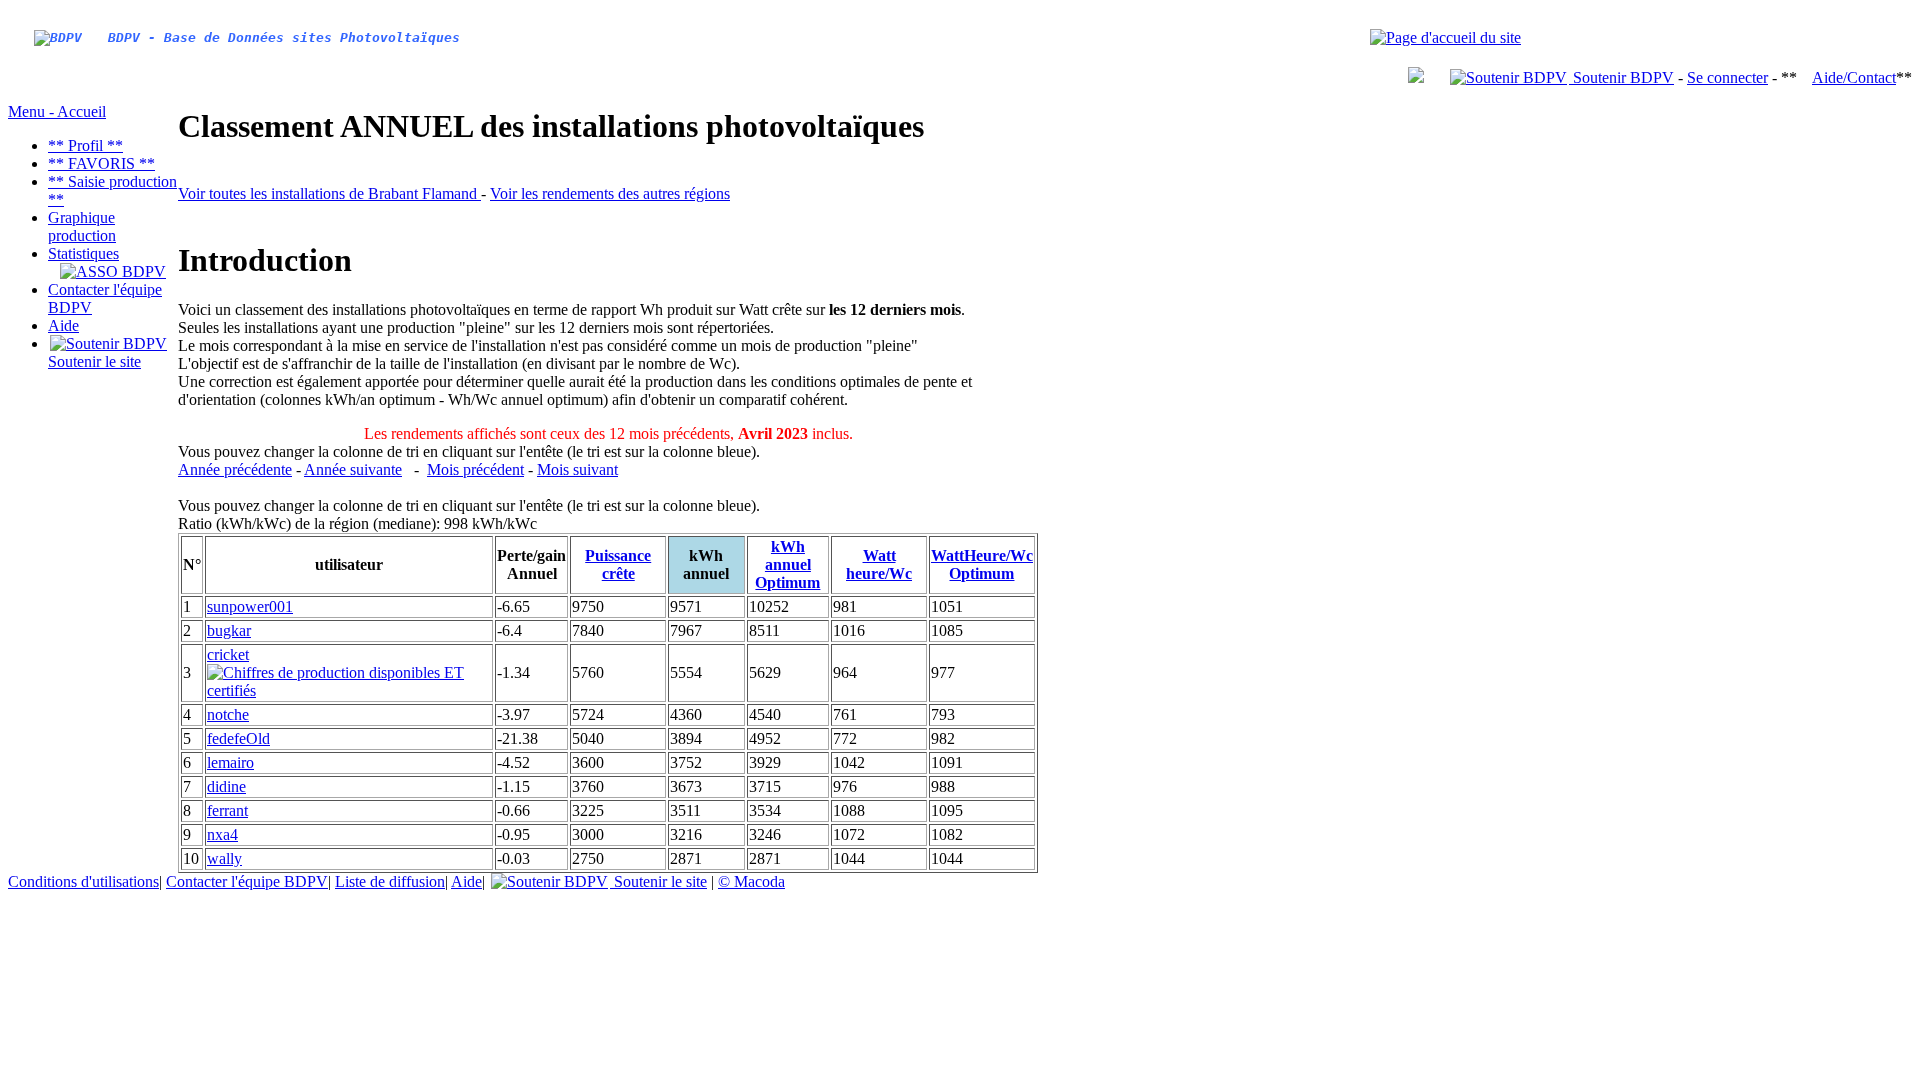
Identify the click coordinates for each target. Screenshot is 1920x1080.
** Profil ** (85, 145)
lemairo (230, 762)
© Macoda (751, 881)
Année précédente (235, 469)
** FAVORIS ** (101, 163)
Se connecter (1727, 77)
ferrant (227, 810)
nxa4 (222, 834)
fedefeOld (238, 738)
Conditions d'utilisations (83, 881)
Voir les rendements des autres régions (610, 193)
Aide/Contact (1854, 77)
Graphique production (82, 226)
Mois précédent (475, 469)
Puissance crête (618, 564)
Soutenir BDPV (1621, 77)
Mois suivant (577, 469)
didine (226, 786)
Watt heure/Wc (879, 564)
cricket (228, 654)
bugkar (229, 630)
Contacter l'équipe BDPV (247, 881)
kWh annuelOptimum (787, 564)
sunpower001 (250, 606)
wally (224, 858)
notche (228, 714)
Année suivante (353, 469)
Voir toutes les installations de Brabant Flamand (329, 193)
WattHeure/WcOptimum (982, 564)
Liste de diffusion (390, 881)
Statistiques (83, 253)
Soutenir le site (94, 361)
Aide (63, 325)
